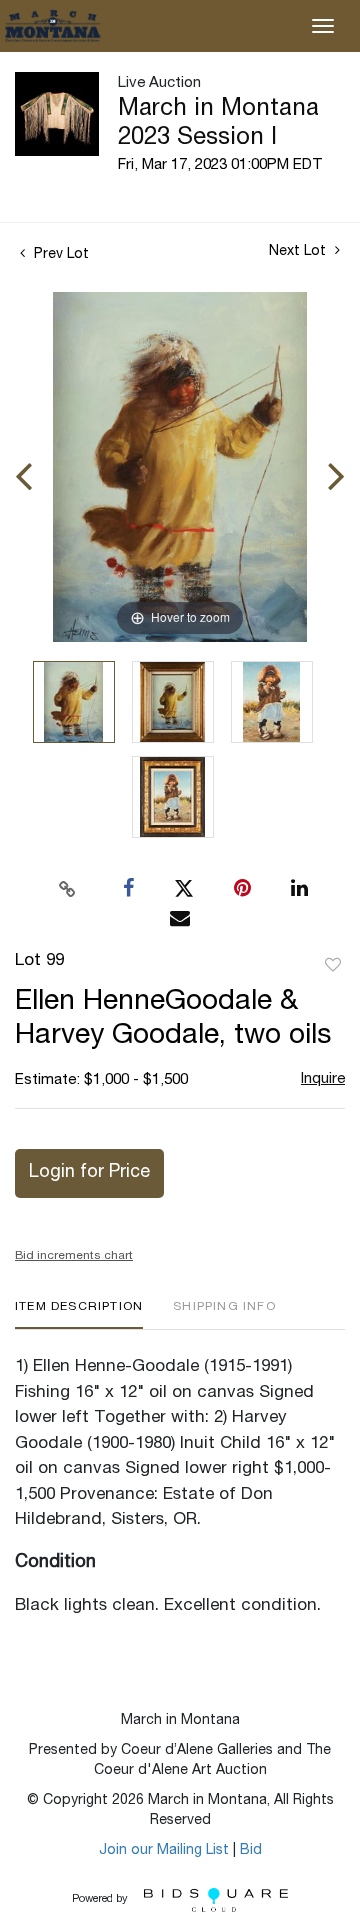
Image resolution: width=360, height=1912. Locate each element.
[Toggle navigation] (323, 26)
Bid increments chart (74, 1256)
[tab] (79, 1314)
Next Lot (299, 252)
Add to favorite (333, 966)
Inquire (323, 1079)
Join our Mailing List (164, 1851)
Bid (251, 1851)
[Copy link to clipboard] (68, 889)
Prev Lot (59, 255)
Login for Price (89, 1173)
